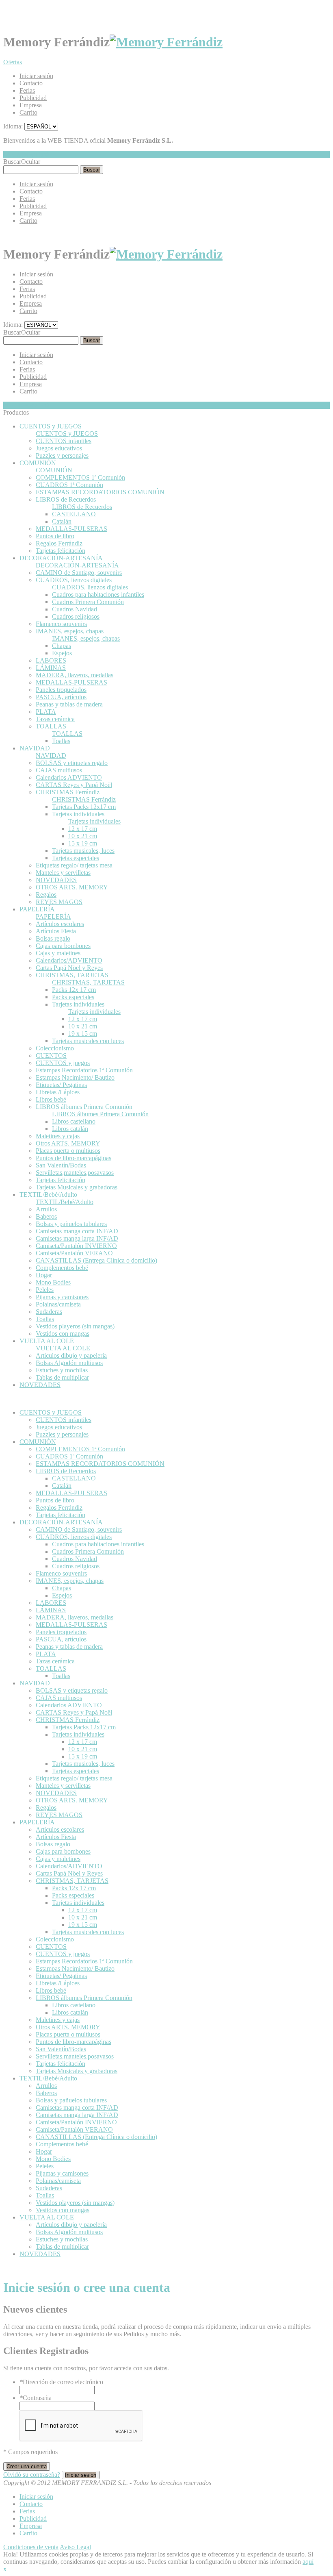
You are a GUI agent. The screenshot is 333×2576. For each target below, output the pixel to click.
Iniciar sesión (36, 76)
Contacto (31, 83)
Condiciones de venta (31, 2547)
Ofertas (13, 62)
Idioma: (13, 126)
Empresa (31, 105)
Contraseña (36, 2398)
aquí (308, 2562)
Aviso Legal (75, 2547)
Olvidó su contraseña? (32, 2475)
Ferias (27, 90)
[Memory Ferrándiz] (166, 42)
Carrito (28, 112)
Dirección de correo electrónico (61, 2382)
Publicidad (33, 98)
